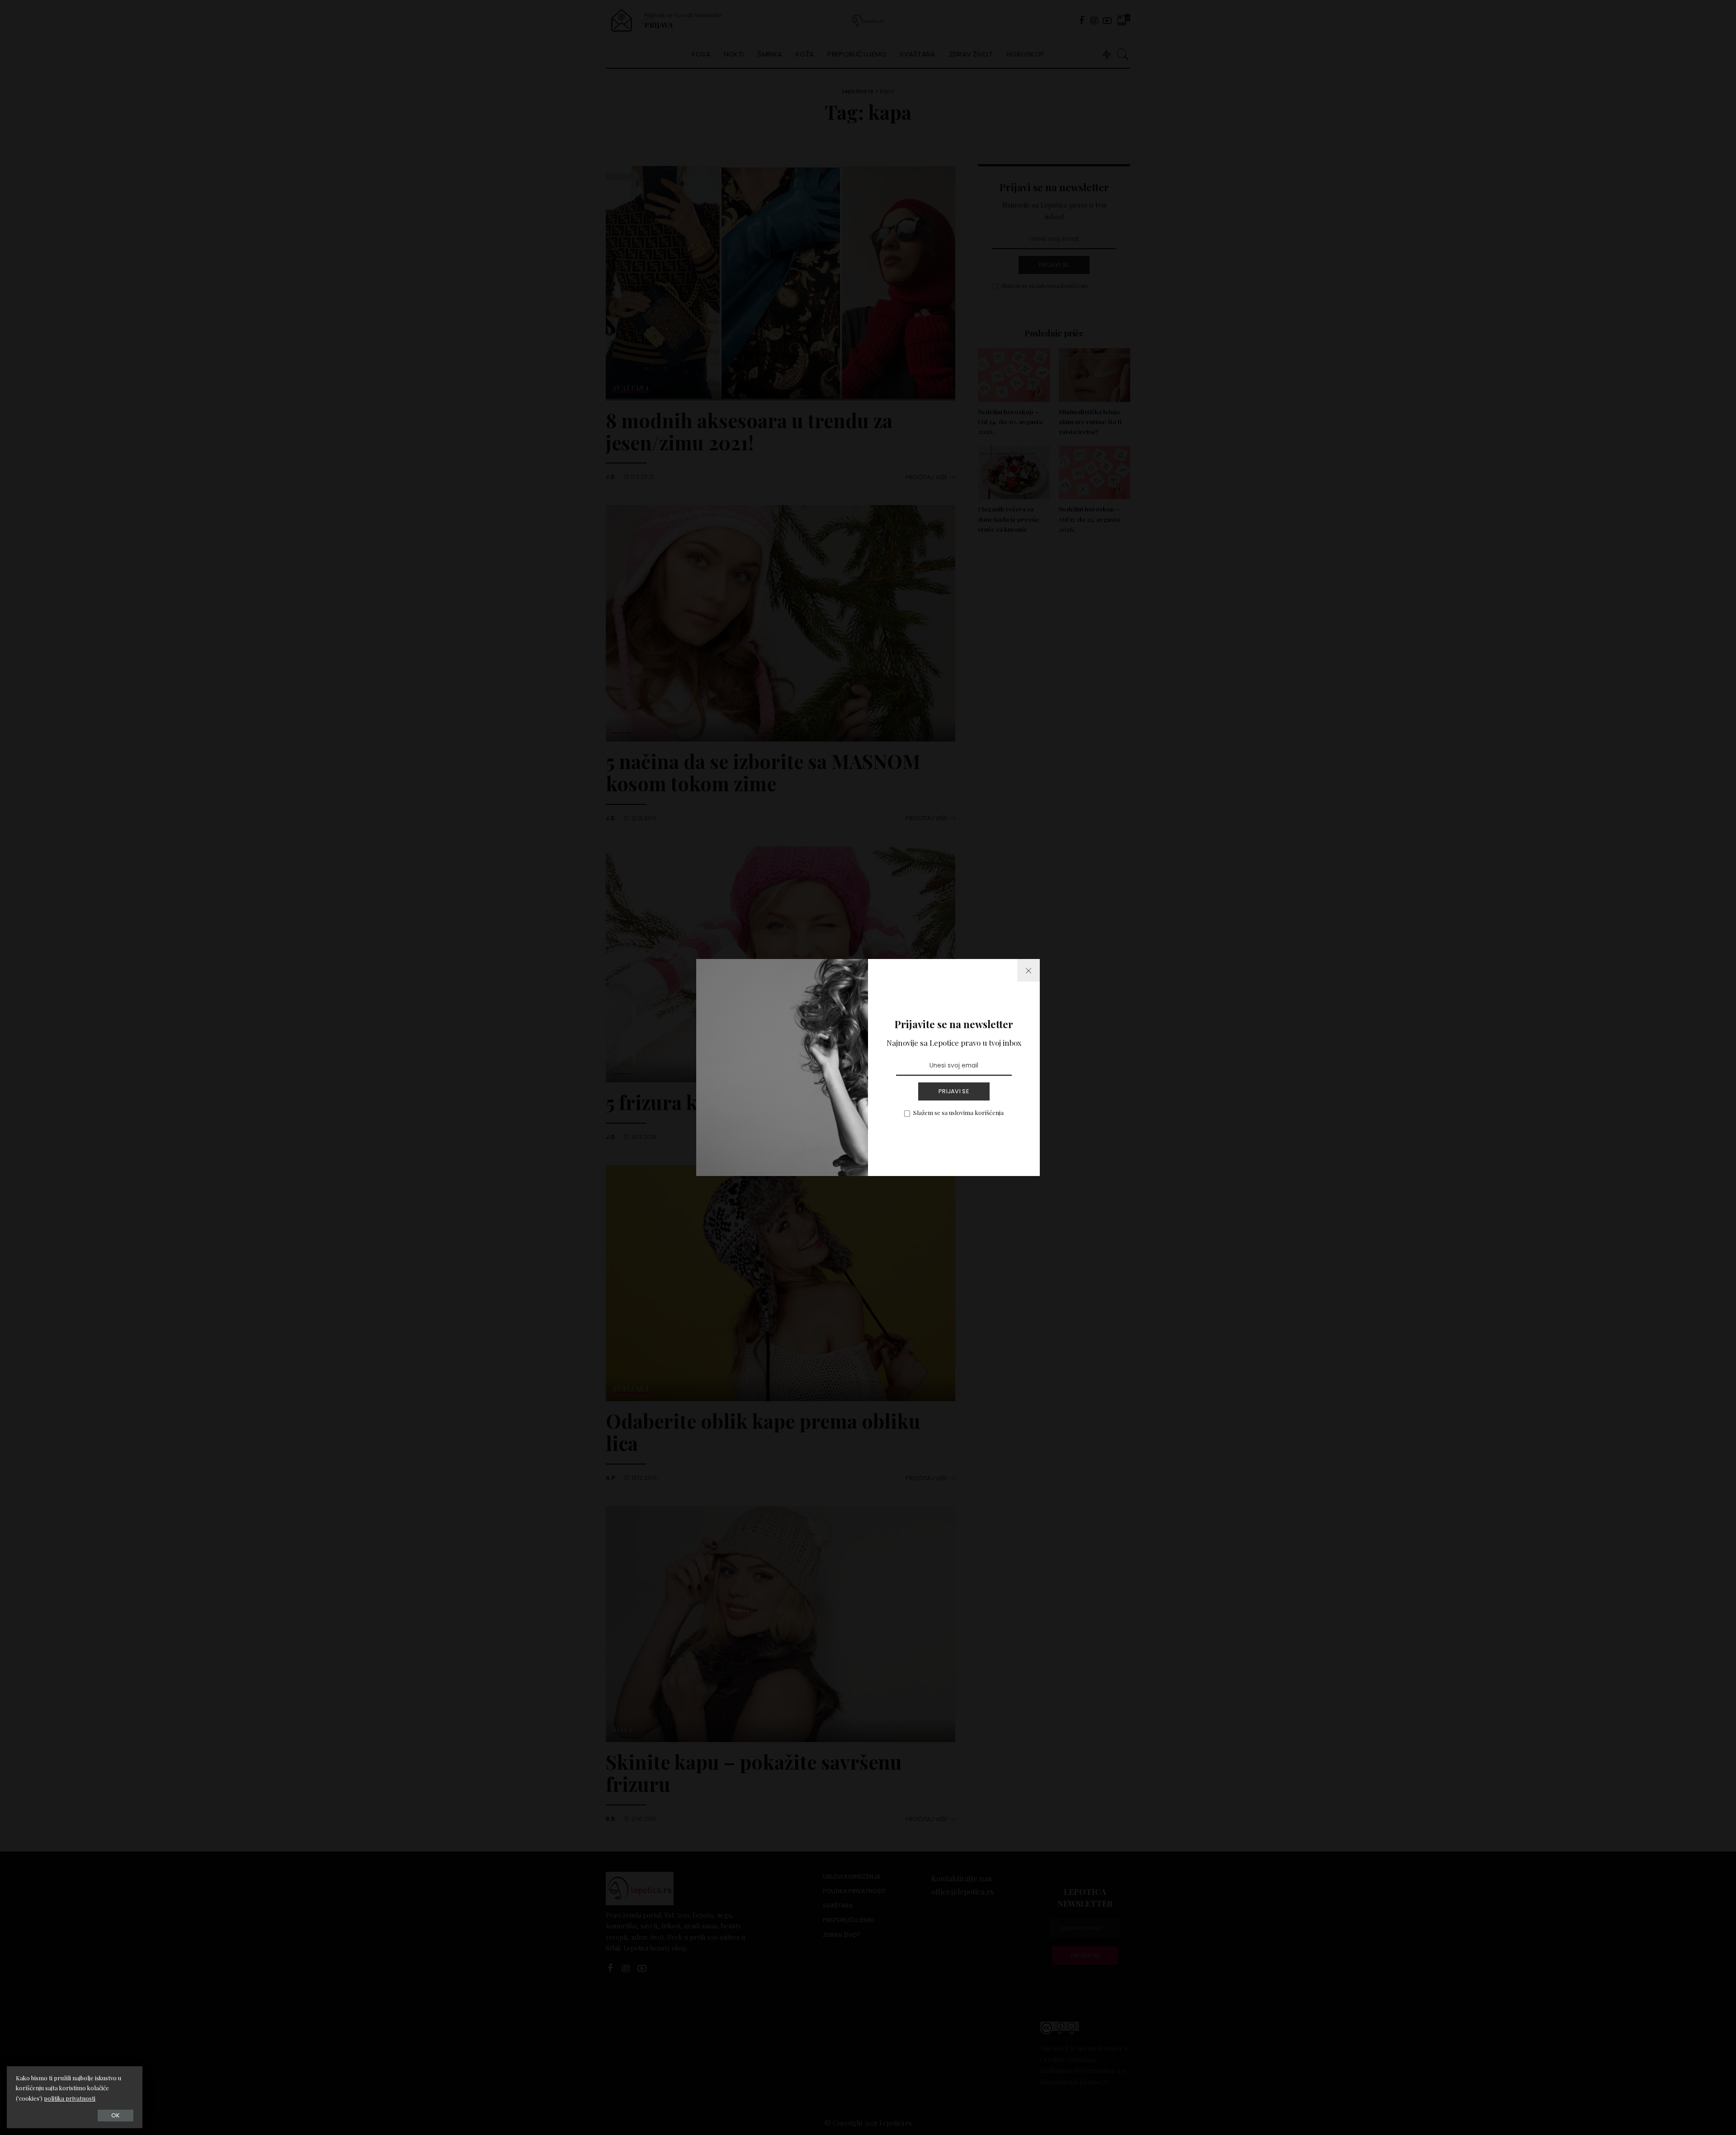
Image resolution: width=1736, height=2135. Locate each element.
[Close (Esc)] (1028, 970)
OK (116, 2115)
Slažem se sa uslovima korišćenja (958, 1112)
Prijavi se (954, 1091)
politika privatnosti (70, 2098)
